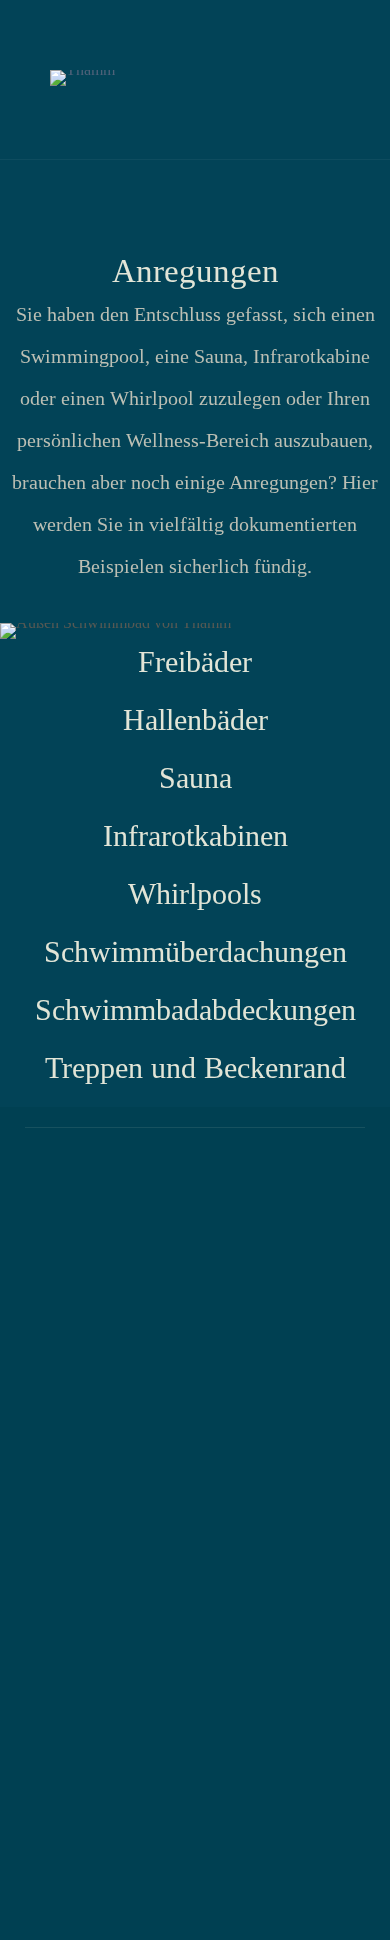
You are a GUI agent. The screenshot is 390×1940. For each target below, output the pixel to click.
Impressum (305, 1195)
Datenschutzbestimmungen (136, 1195)
